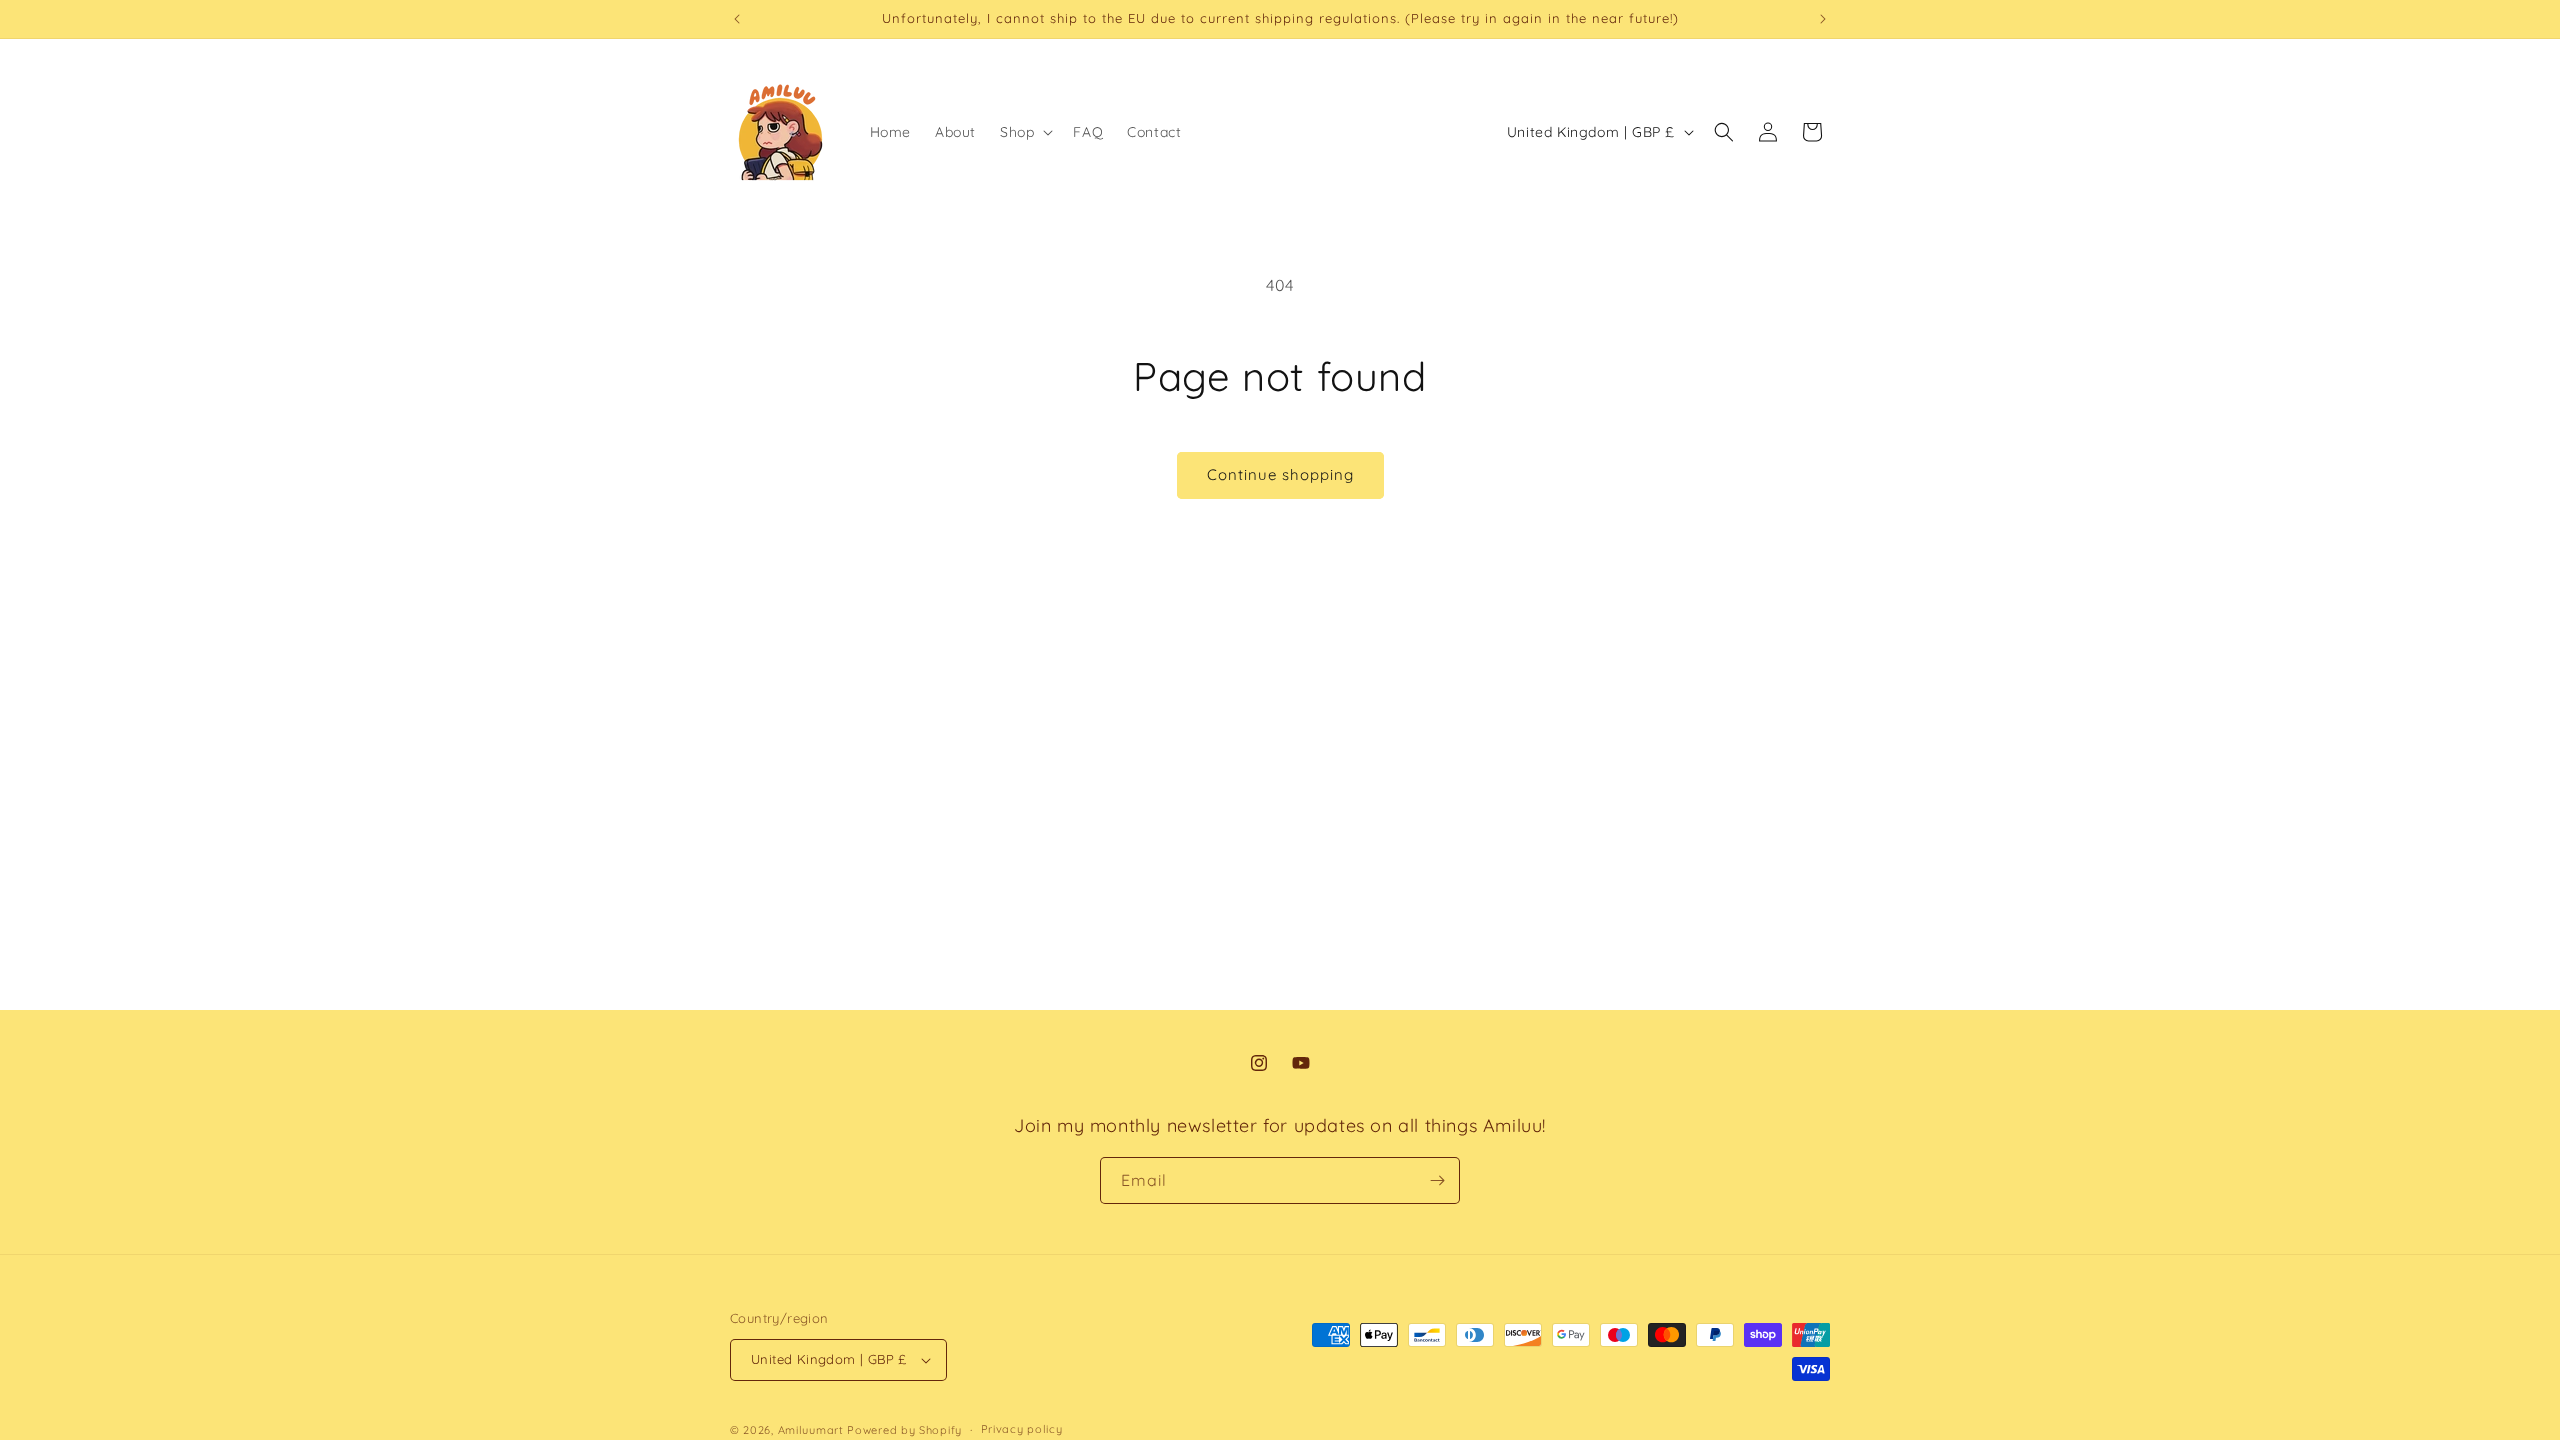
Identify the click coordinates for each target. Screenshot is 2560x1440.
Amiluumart (811, 1430)
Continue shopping (1280, 474)
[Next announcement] (1823, 19)
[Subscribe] (1437, 1180)
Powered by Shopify (904, 1430)
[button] (1024, 132)
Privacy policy (1022, 1429)
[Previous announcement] (737, 19)
